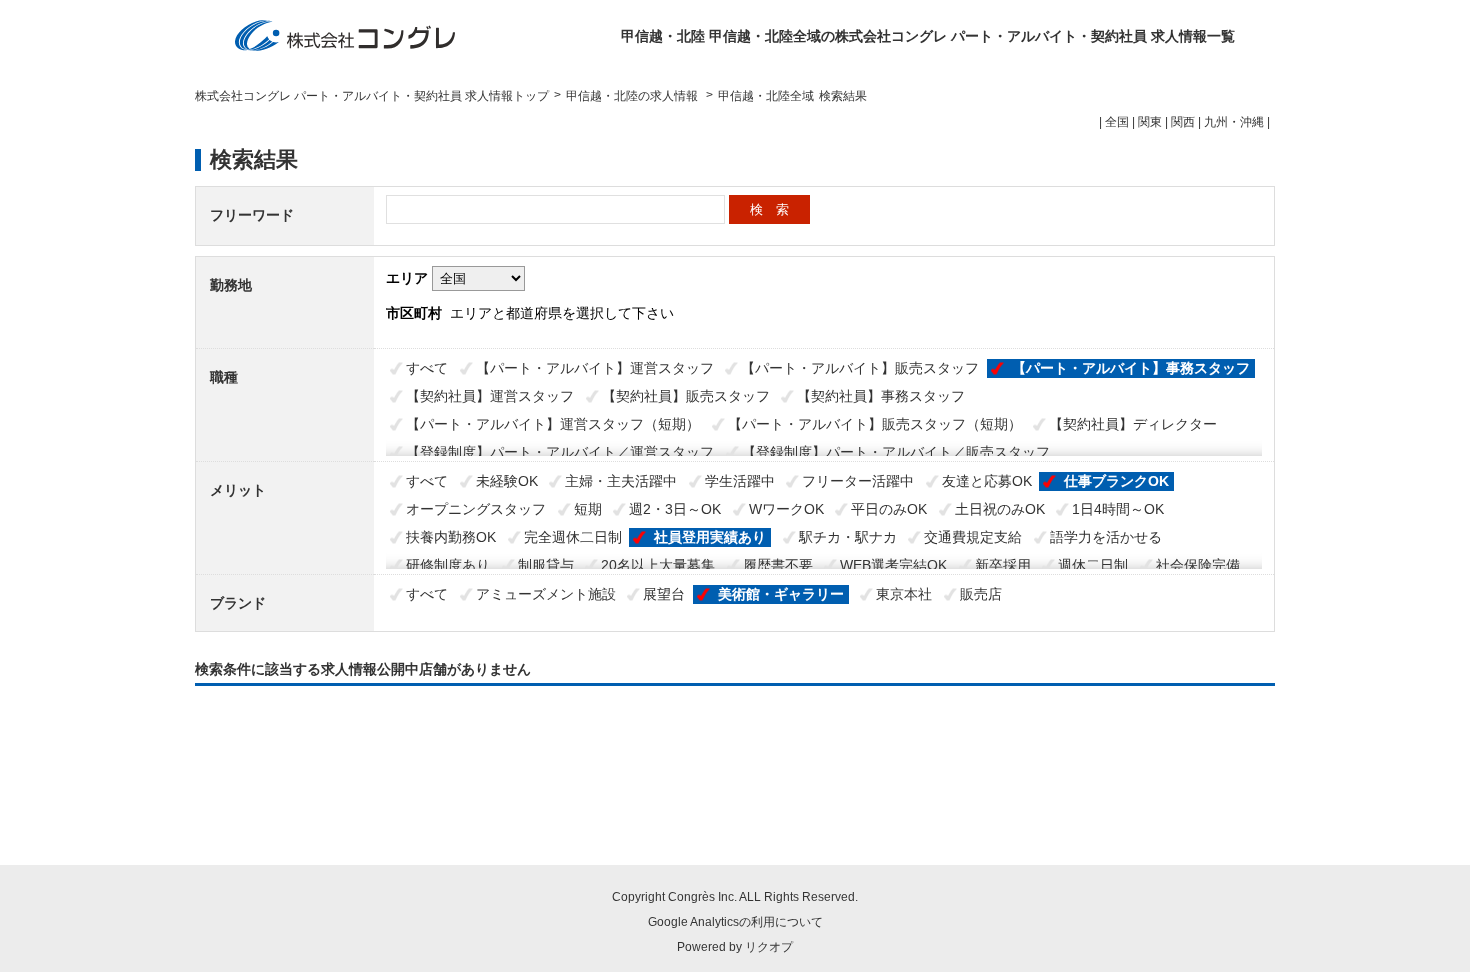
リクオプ (769, 947)
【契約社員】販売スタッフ (686, 396)
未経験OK (507, 481)
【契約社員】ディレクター (1133, 424)
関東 (1150, 122)
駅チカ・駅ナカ (848, 537)
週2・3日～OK (675, 509)
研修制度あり (448, 565)
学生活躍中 (740, 481)
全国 (1117, 122)
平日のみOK (889, 509)
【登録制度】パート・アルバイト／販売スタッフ (896, 452)
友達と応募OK (987, 481)
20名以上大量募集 (658, 565)
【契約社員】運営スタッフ (490, 396)
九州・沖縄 (1234, 122)
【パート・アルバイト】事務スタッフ (1131, 368)
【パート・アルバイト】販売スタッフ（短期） (875, 424)
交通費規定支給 (973, 537)
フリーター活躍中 (858, 481)
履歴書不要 (778, 565)
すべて (427, 368)
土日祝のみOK (1000, 509)
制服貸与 (546, 565)
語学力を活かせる (1106, 537)
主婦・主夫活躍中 (621, 481)
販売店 (981, 594)
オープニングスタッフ (476, 509)
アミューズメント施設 (546, 594)
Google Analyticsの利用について (735, 922)
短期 (588, 509)
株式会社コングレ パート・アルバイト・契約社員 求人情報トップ (372, 96)
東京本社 (904, 594)
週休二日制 (1093, 565)
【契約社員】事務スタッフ (881, 396)
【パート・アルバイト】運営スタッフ (595, 368)
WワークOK (786, 509)
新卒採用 (1003, 565)
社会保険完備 (1198, 565)
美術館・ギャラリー (781, 594)
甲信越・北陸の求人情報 (633, 96)
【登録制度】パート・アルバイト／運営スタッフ (560, 452)
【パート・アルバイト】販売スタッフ (860, 368)
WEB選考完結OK (893, 565)
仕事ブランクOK (1116, 481)
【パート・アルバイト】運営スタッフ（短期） (553, 424)
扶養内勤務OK (451, 537)
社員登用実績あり (710, 537)
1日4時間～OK (1118, 509)
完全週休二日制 (573, 537)
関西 (1183, 122)
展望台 (664, 594)
